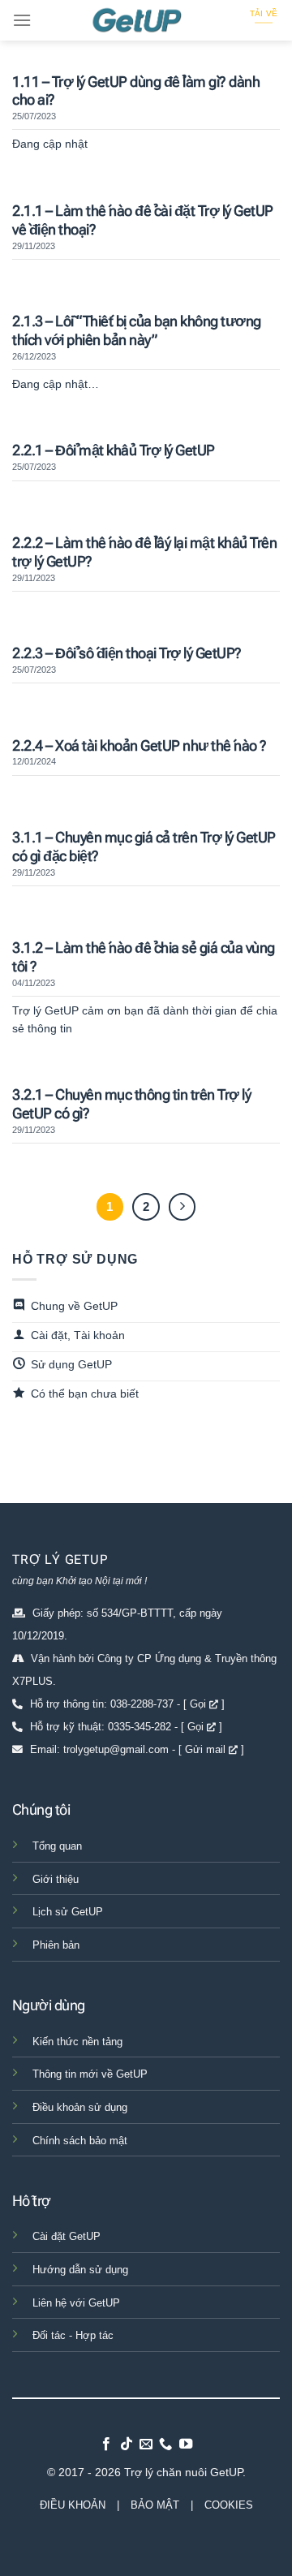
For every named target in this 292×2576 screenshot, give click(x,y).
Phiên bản (56, 1945)
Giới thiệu (56, 1879)
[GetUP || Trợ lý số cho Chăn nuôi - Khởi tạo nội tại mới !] (146, 20)
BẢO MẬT (155, 2505)
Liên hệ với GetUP (76, 2303)
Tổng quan (57, 1846)
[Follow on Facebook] (106, 2445)
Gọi (200, 1704)
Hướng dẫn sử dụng (80, 2270)
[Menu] (22, 20)
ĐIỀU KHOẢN (73, 2505)
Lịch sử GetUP (68, 1912)
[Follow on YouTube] (186, 2445)
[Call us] (165, 2445)
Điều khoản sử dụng (80, 2107)
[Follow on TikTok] (126, 2445)
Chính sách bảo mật (80, 2141)
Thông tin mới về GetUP (90, 2074)
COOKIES (229, 2505)
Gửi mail (207, 1749)
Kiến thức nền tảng (77, 2042)
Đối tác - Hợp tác (73, 2335)
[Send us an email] (146, 2445)
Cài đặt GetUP (67, 2236)
